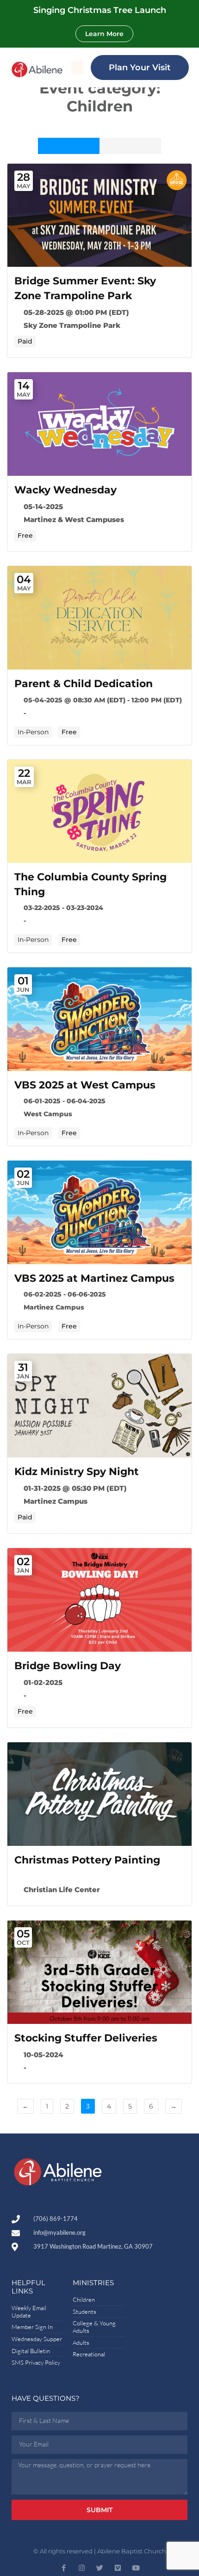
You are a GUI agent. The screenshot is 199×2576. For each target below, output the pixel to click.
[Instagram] (82, 2568)
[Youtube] (136, 2568)
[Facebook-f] (64, 2568)
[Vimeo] (118, 2568)
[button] (77, 68)
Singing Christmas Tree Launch (100, 10)
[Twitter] (100, 2568)
